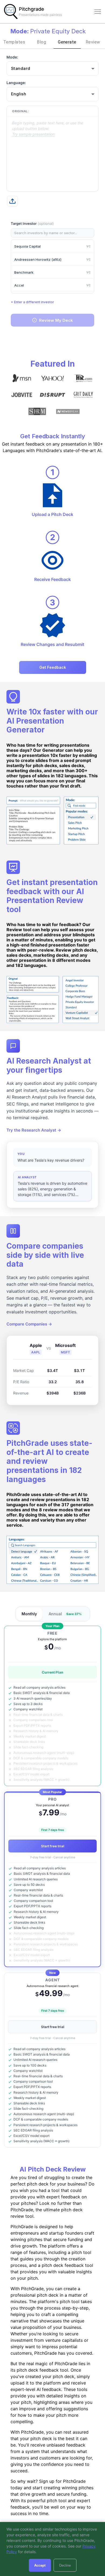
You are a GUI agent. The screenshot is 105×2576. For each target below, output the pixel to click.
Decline (65, 2565)
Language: (16, 83)
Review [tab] (93, 42)
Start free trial (53, 1846)
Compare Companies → (29, 1324)
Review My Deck (56, 320)
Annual (65, 1614)
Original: (20, 111)
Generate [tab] (67, 42)
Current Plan (52, 1672)
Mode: (12, 57)
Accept (40, 2565)
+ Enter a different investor (32, 302)
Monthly (29, 1614)
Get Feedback (53, 667)
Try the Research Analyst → (34, 1130)
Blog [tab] (41, 42)
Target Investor (32, 223)
